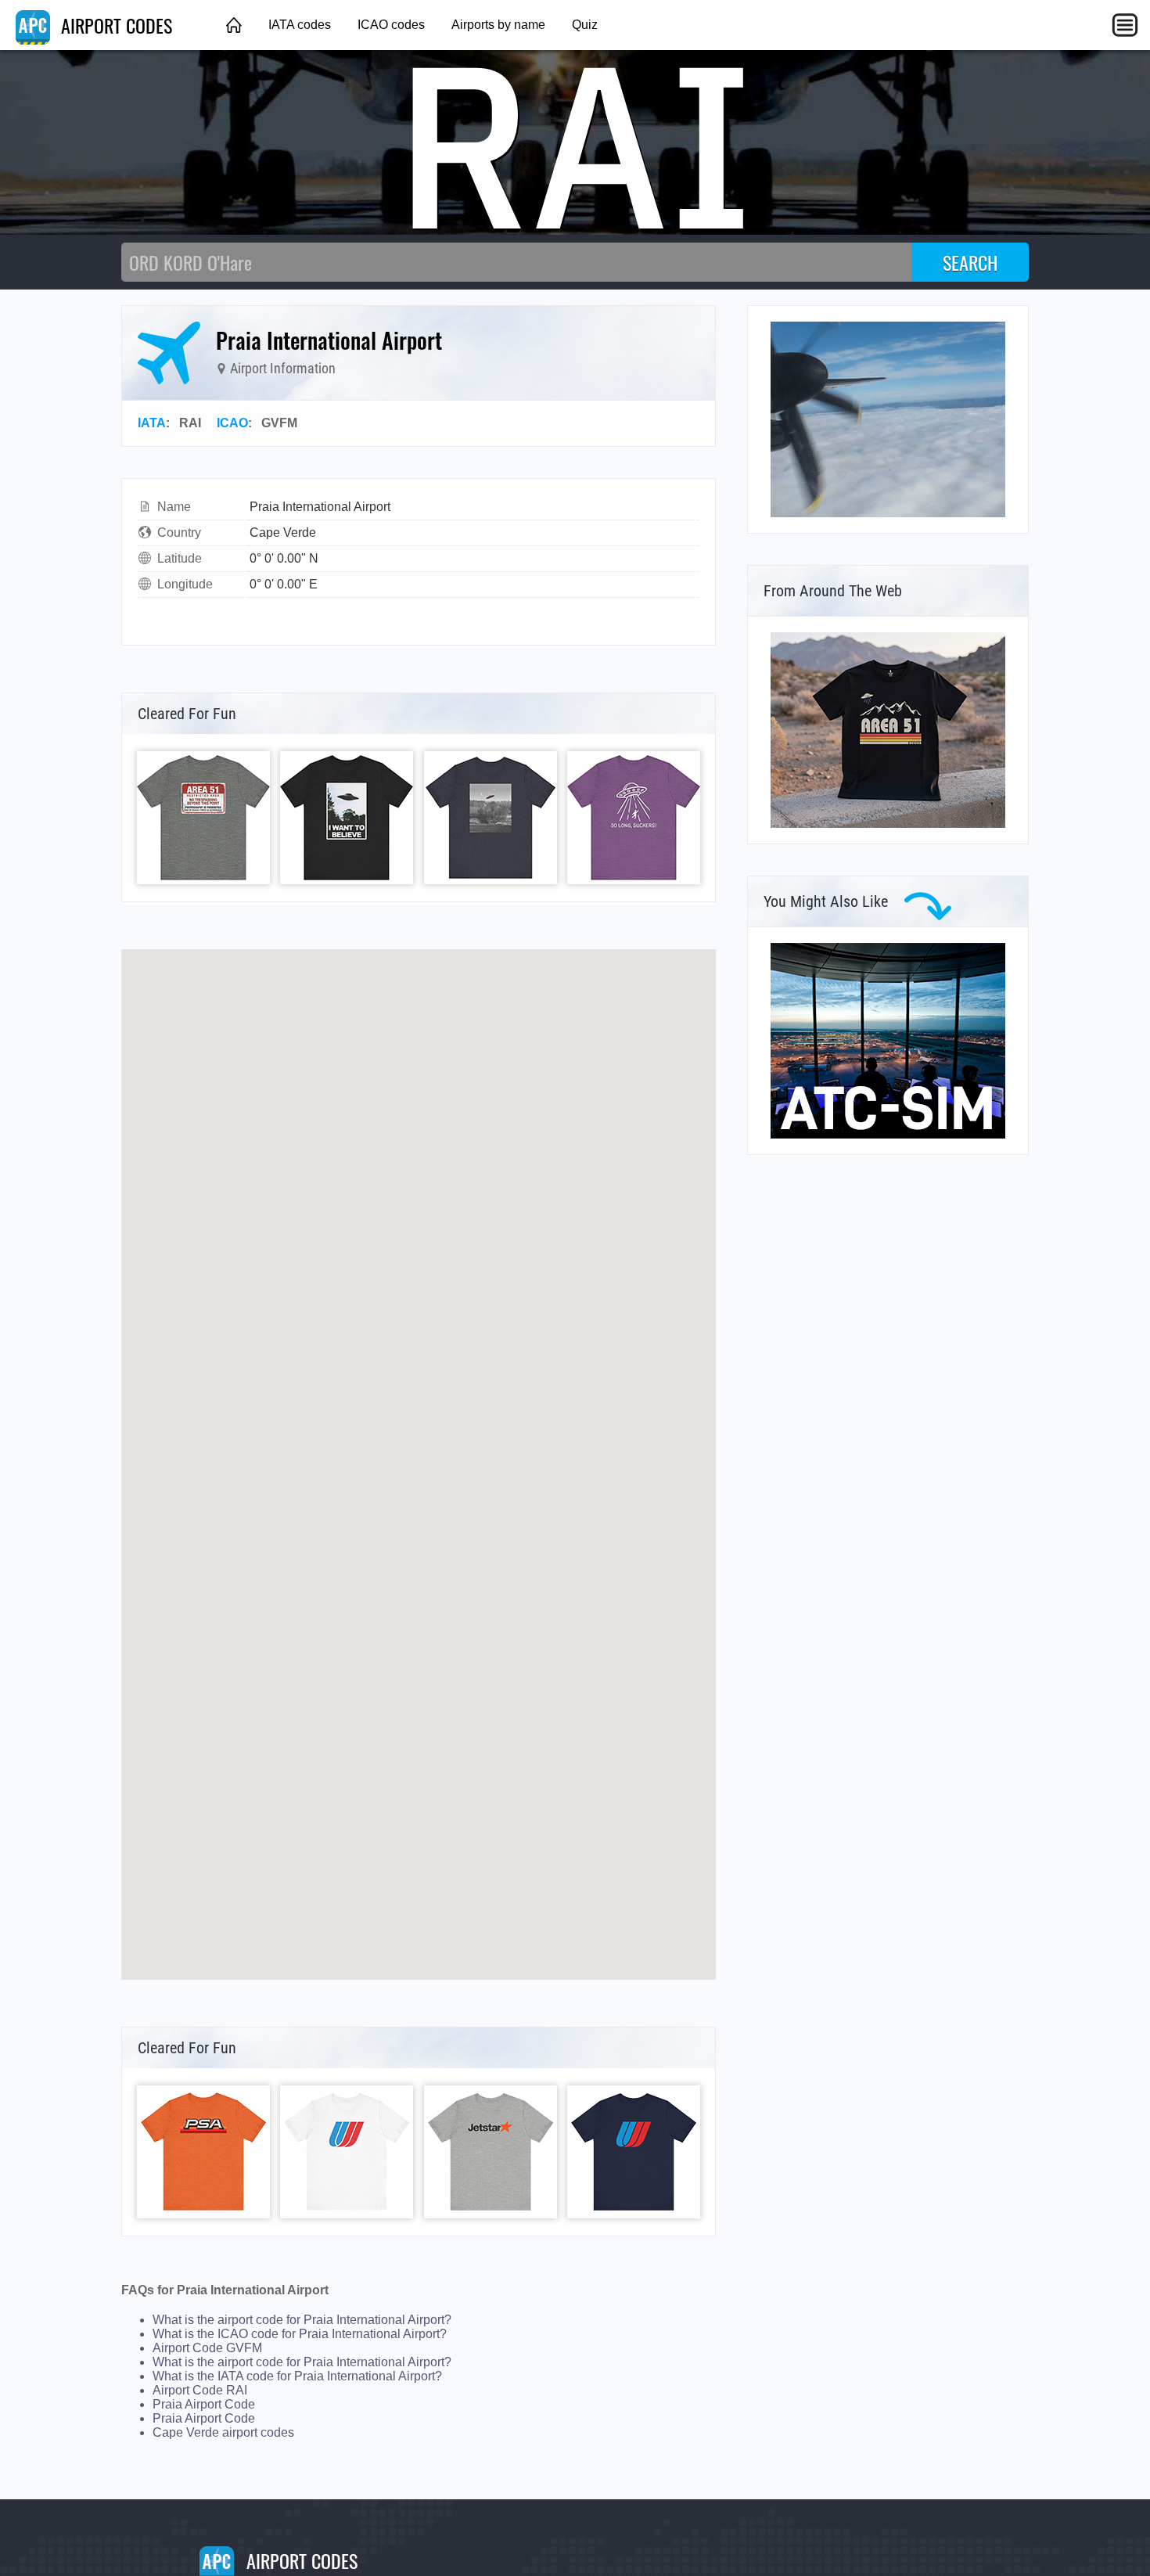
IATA (152, 423)
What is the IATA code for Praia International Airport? (297, 2376)
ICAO (232, 423)
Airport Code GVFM (207, 2348)
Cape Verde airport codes (223, 2432)
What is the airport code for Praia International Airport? (302, 2320)
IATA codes (300, 25)
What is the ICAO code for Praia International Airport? (300, 2334)
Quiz (585, 25)
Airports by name (498, 25)
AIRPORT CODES (114, 25)
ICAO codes (391, 25)
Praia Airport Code (204, 2404)
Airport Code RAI (200, 2390)
